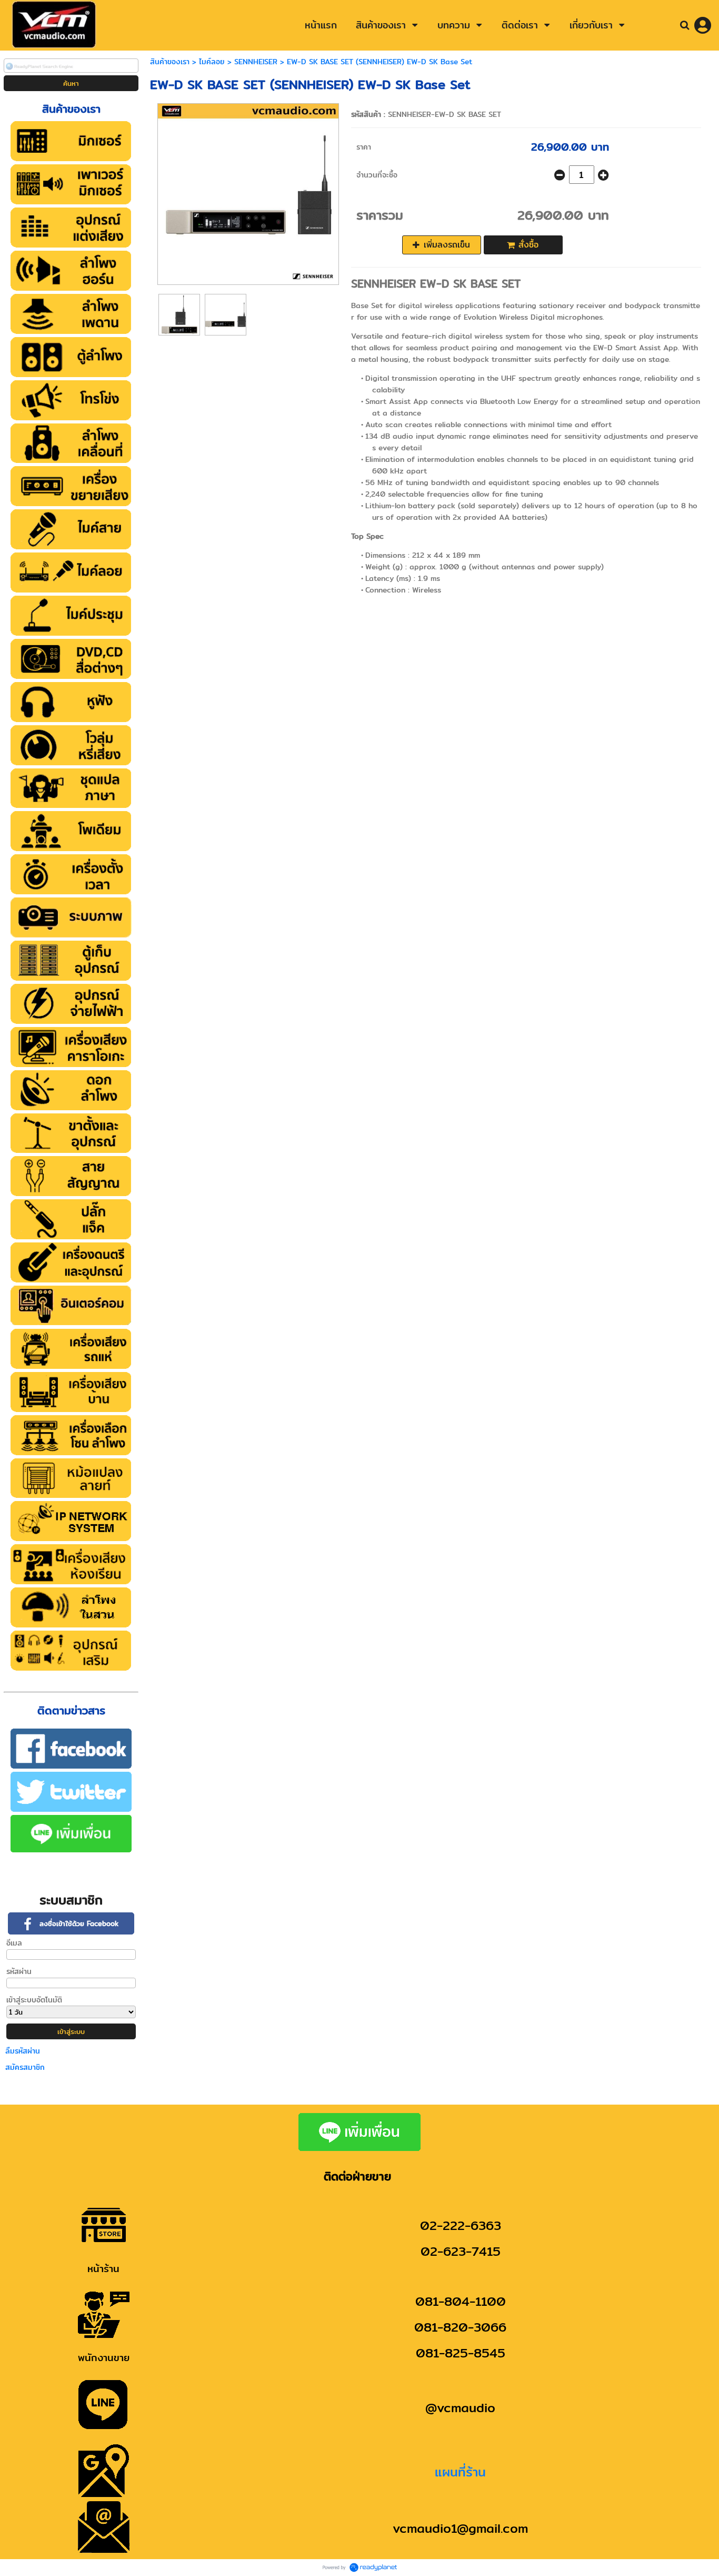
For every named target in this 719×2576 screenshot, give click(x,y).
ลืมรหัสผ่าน (23, 2051)
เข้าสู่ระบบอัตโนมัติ (34, 2000)
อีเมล (14, 1943)
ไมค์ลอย (212, 62)
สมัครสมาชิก (25, 2067)
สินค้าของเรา (170, 62)
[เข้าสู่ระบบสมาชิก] (703, 25)
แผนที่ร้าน (460, 2472)
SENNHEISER (256, 62)
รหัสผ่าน (19, 1971)
